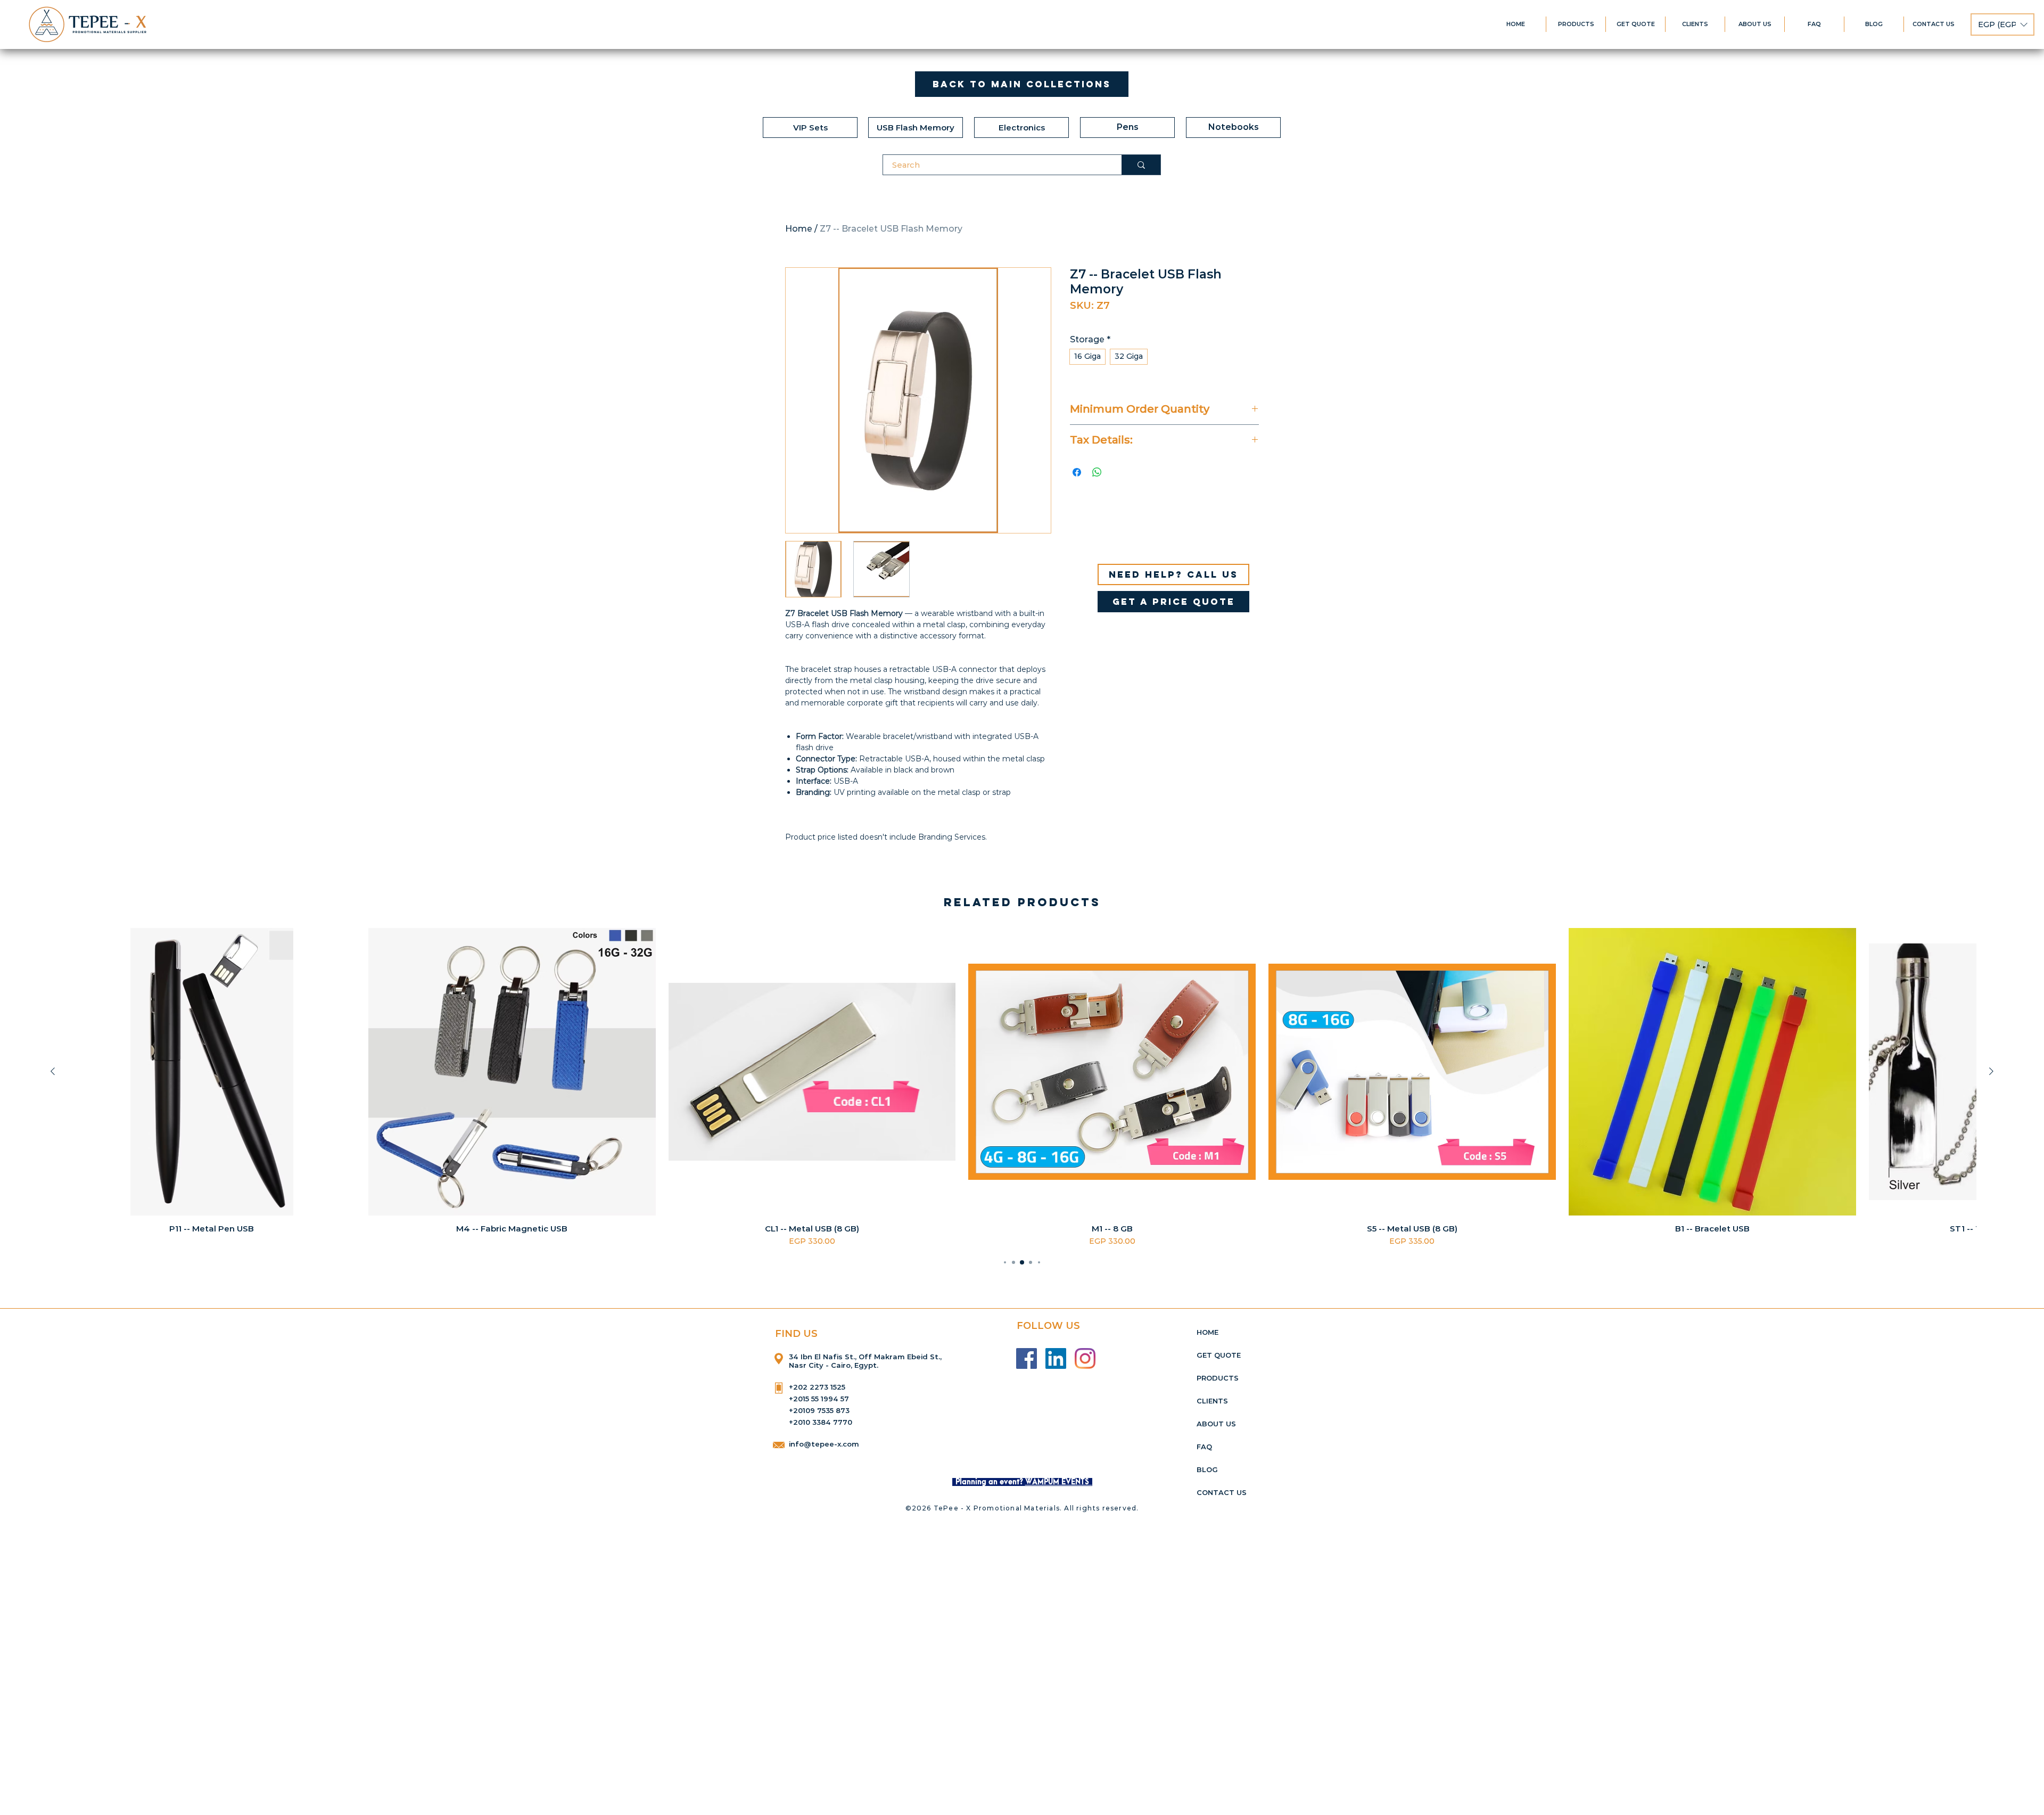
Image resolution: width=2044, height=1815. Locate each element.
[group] (1022, 1087)
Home (799, 229)
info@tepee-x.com (824, 1444)
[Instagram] (1085, 1358)
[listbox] (2002, 24)
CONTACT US (1222, 1492)
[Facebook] (1027, 1358)
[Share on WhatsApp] (1097, 472)
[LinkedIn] (1056, 1358)
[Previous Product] (53, 1071)
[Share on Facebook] (1077, 472)
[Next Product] (1991, 1071)
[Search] (1141, 165)
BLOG (1207, 1469)
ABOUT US (1216, 1424)
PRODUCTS (1218, 1378)
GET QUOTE (1219, 1355)
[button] (2002, 24)
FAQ (1204, 1447)
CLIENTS (1212, 1401)
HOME (1208, 1332)
